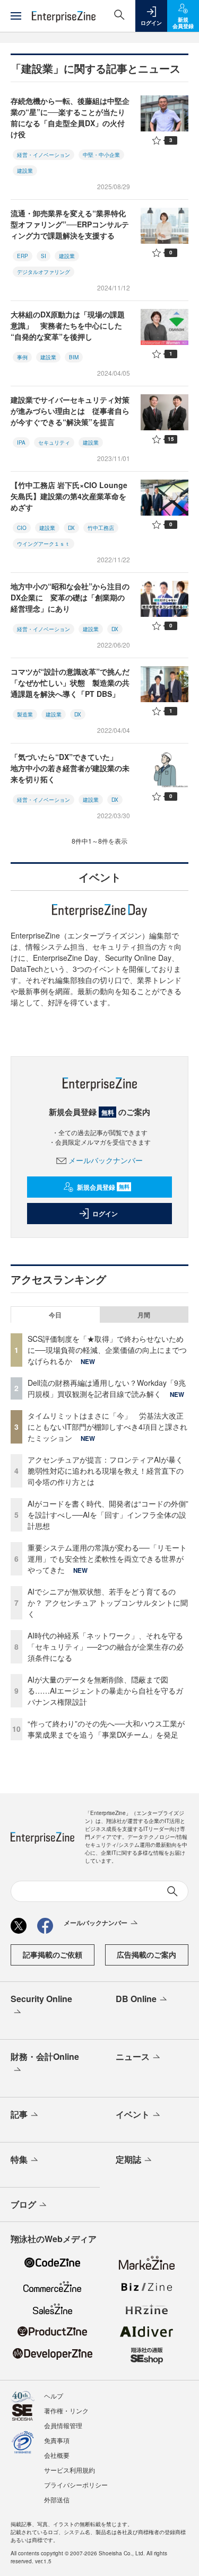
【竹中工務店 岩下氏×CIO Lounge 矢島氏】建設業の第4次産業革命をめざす (69, 496)
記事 (19, 2114)
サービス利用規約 (70, 2470)
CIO (22, 528)
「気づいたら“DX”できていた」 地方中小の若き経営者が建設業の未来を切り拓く (70, 768)
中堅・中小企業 (101, 155)
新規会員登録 (103, 1187)
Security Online (41, 1999)
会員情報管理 (63, 2425)
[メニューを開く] (16, 16)
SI (44, 256)
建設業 (25, 171)
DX (71, 528)
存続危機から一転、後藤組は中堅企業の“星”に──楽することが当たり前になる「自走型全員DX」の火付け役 (70, 117)
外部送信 (57, 2499)
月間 (144, 1315)
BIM (74, 357)
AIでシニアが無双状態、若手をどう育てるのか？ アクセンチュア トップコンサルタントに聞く (108, 1603)
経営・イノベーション (44, 155)
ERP (23, 256)
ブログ (23, 2204)
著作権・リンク (66, 2410)
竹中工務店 (101, 528)
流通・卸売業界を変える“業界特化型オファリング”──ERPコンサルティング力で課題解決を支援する (70, 224)
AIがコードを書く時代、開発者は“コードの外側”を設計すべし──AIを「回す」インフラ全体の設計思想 (108, 1515)
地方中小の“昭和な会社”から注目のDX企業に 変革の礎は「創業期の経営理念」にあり (70, 597)
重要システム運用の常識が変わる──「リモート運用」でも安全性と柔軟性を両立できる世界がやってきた (107, 1559)
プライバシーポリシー (76, 2485)
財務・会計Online (45, 2056)
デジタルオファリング (44, 272)
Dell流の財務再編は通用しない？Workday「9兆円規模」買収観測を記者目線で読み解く (107, 1388)
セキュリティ (54, 442)
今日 (55, 1315)
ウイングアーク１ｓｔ (44, 544)
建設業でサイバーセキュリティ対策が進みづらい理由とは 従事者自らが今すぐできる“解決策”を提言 (70, 411)
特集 (19, 2159)
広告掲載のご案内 (146, 1954)
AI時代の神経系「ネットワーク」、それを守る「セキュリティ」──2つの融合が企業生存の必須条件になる (106, 1646)
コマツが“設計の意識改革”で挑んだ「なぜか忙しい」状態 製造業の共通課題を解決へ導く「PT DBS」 (70, 683)
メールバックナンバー (106, 1160)
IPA (21, 442)
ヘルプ (54, 2396)
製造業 (25, 714)
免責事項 (57, 2440)
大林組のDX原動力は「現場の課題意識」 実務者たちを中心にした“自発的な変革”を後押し (68, 325)
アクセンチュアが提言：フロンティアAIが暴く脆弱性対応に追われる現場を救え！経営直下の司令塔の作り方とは (106, 1471)
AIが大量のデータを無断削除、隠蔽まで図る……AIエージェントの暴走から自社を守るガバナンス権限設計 (105, 1690)
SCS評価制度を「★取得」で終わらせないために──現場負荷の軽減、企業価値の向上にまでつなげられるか (107, 1350)
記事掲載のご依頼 (53, 1954)
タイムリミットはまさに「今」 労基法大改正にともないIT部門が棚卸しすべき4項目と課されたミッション (107, 1427)
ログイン (105, 1214)
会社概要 (57, 2455)
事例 (22, 357)
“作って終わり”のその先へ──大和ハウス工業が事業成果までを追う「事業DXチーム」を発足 (106, 1729)
